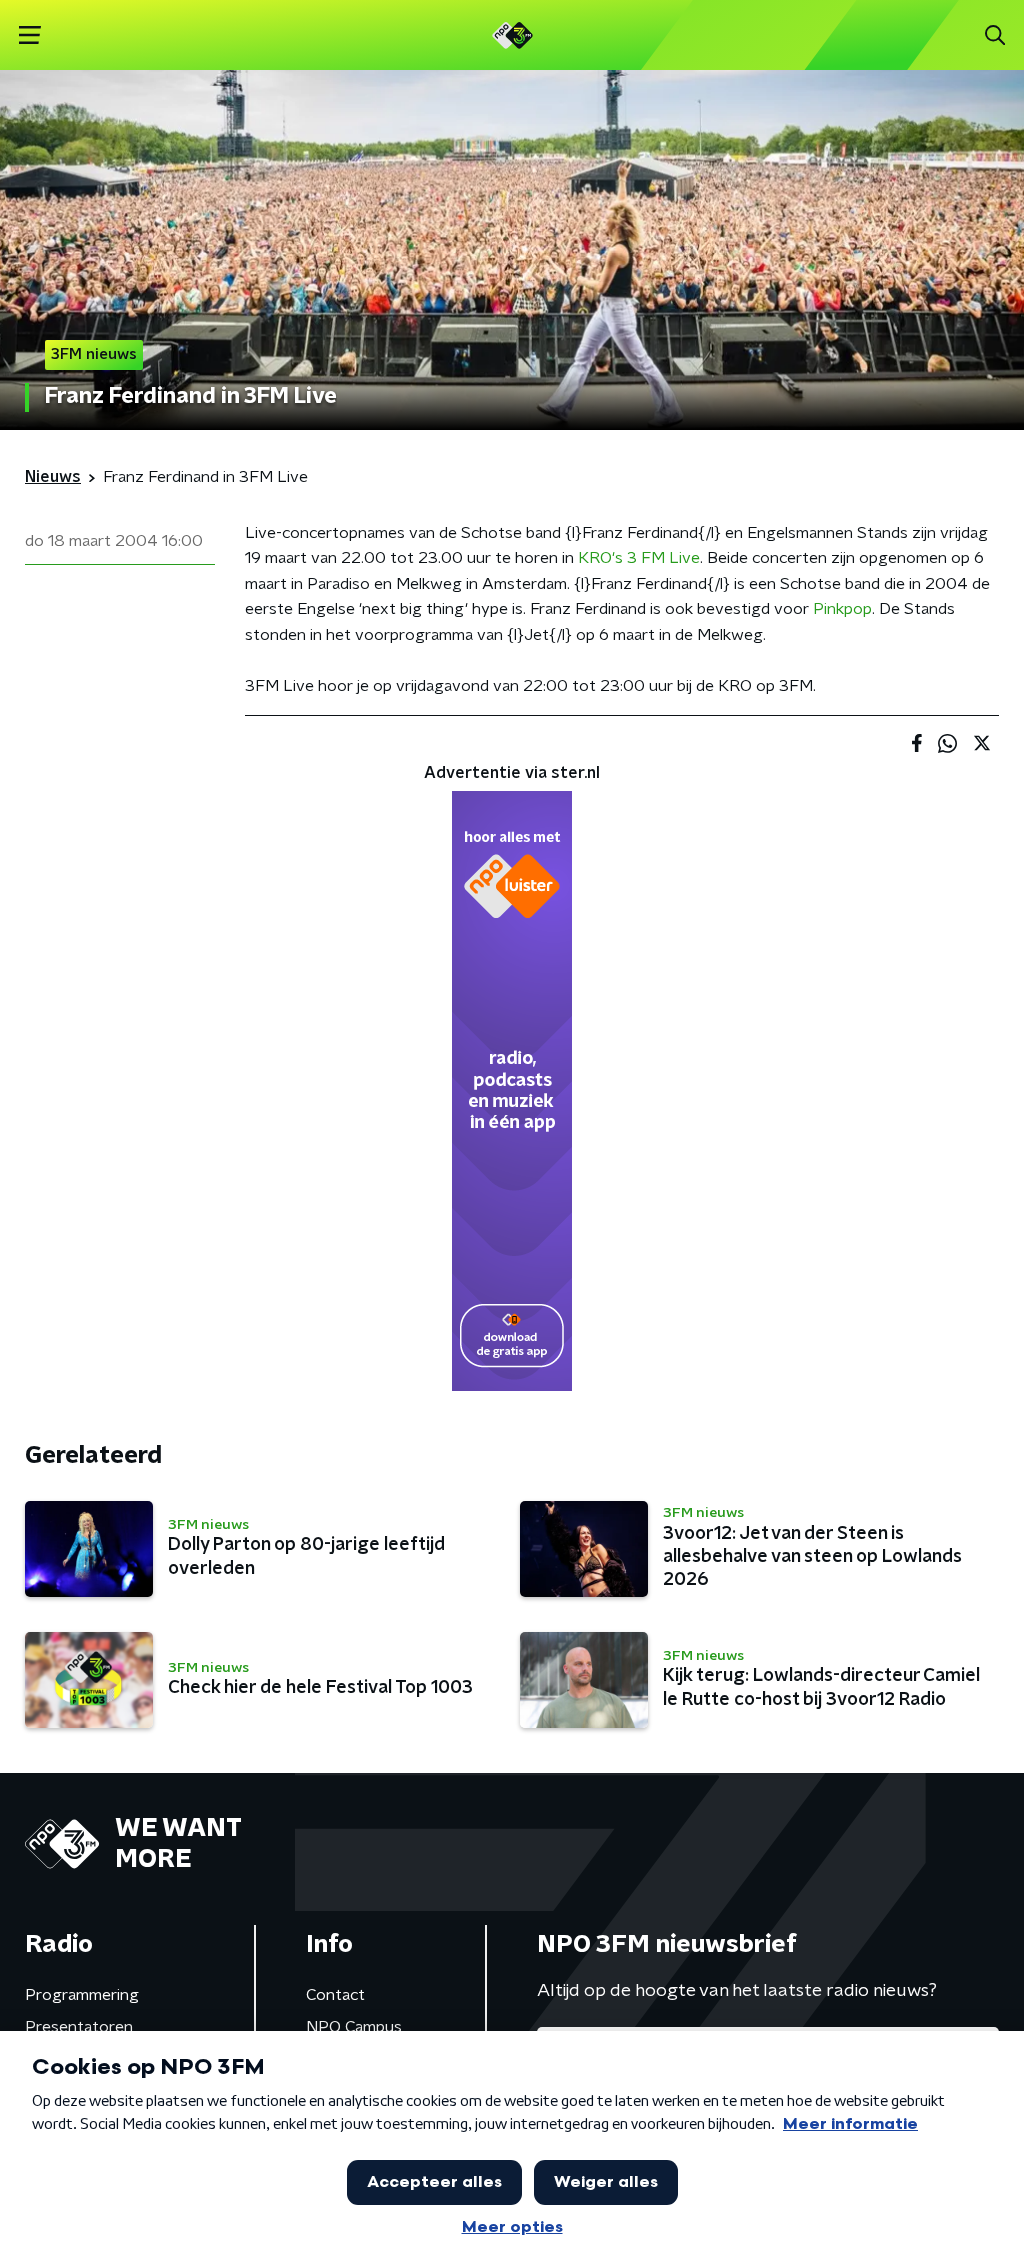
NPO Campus (354, 2027)
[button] (29, 35)
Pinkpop (842, 609)
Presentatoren (79, 2027)
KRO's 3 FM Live (639, 558)
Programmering (82, 1995)
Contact (335, 1995)
